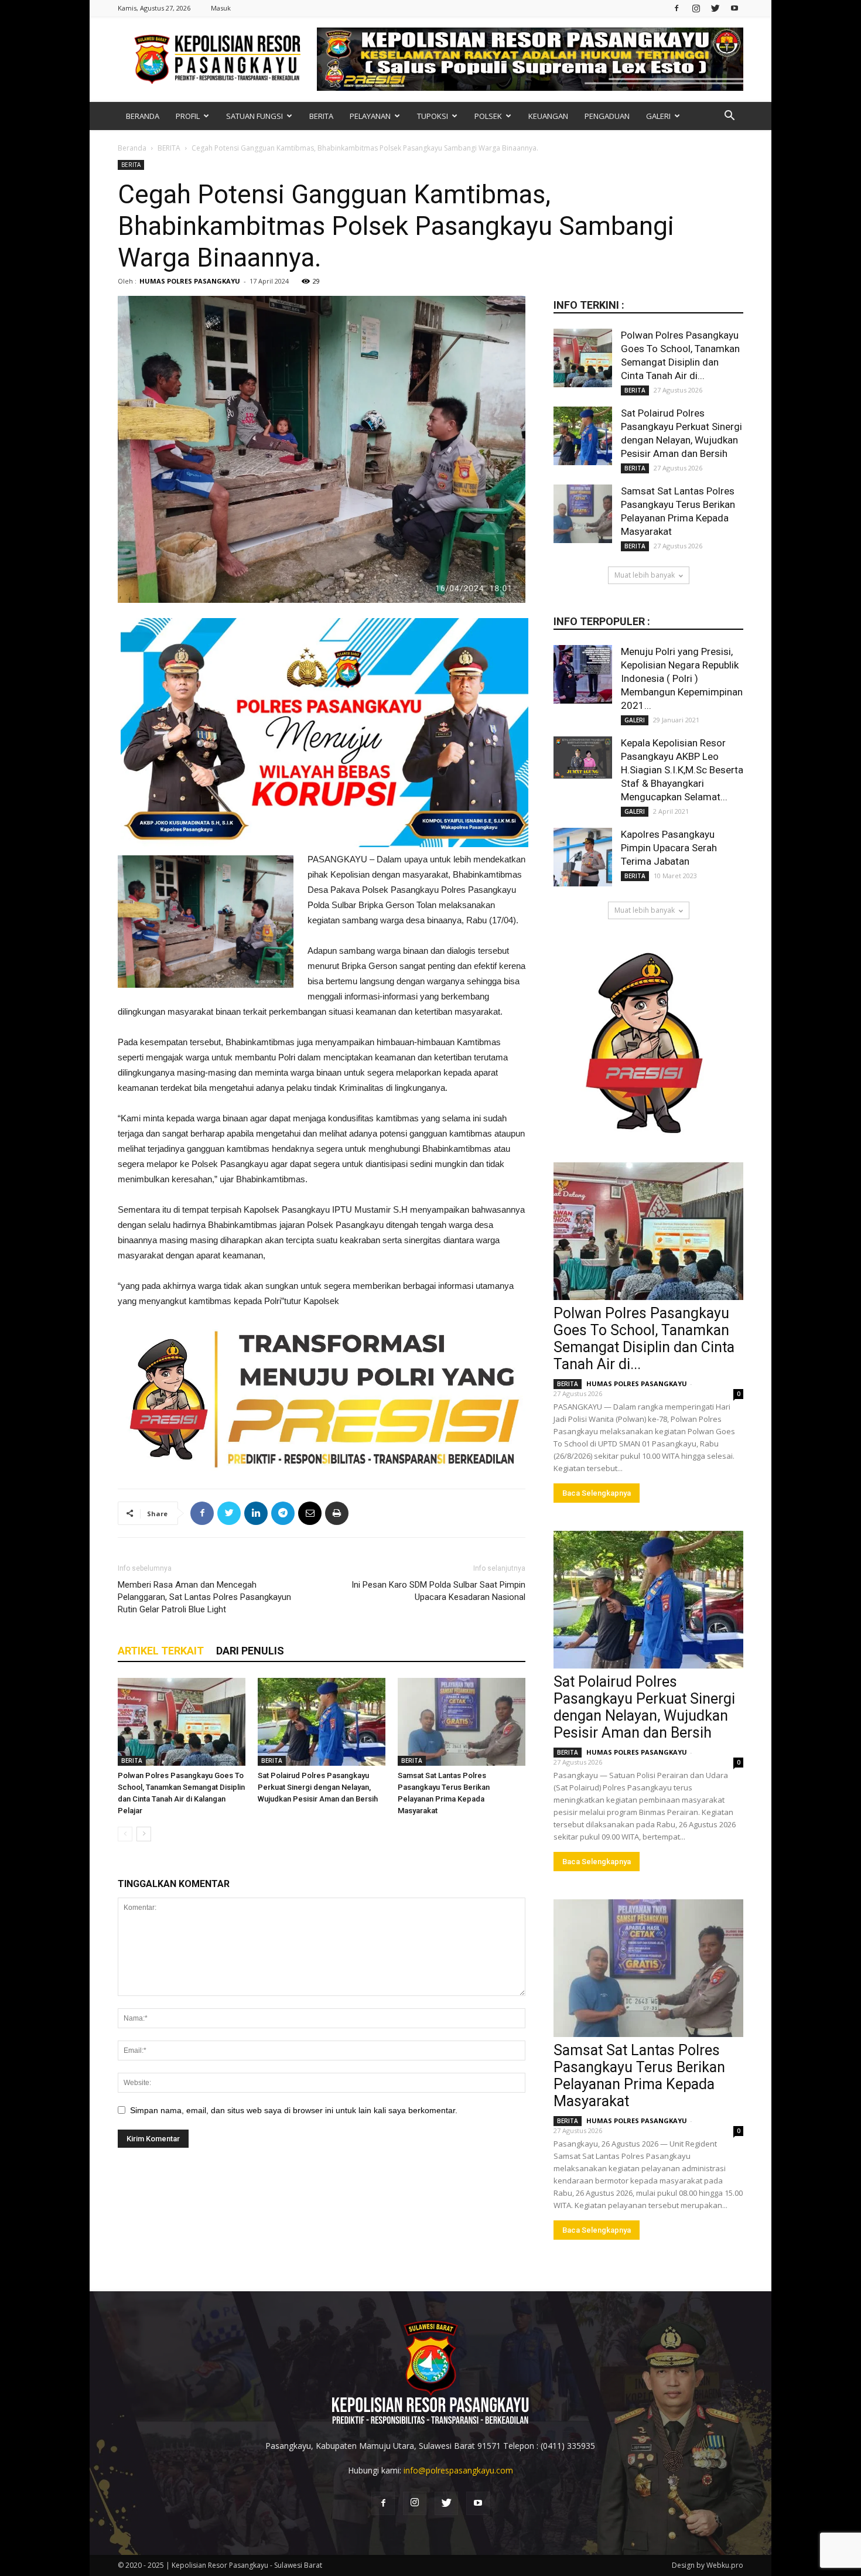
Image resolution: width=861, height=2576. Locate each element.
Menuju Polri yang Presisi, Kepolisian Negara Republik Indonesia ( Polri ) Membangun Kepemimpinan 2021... (682, 678)
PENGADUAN (607, 116)
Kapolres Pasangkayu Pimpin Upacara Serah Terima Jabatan (669, 848)
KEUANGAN (548, 116)
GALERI (658, 116)
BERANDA (143, 116)
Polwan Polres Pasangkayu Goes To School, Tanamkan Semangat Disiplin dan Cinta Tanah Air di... (644, 1339)
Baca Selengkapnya (597, 1493)
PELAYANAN (370, 116)
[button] (729, 117)
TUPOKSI (433, 116)
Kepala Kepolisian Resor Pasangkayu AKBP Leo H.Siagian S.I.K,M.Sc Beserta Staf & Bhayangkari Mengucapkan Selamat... (682, 770)
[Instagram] (696, 8)
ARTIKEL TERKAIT (161, 1651)
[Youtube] (734, 8)
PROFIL (188, 116)
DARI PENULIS (250, 1651)
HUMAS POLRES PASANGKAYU (190, 281)
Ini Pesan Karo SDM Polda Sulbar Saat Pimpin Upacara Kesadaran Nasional (438, 1591)
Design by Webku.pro (708, 2565)
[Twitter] (715, 8)
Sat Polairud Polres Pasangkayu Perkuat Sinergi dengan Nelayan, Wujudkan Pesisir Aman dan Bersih (318, 1787)
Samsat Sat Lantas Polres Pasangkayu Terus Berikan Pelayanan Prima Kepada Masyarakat (639, 2076)
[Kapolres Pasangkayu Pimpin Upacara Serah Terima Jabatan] (583, 857)
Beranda (132, 148)
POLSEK (488, 116)
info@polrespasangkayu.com (458, 2470)
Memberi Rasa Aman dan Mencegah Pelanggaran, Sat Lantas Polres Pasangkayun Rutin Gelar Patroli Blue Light (204, 1597)
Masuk (221, 8)
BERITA (321, 116)
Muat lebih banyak (645, 575)
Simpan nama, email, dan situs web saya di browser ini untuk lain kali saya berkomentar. (294, 2110)
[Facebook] (676, 8)
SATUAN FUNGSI (254, 116)
